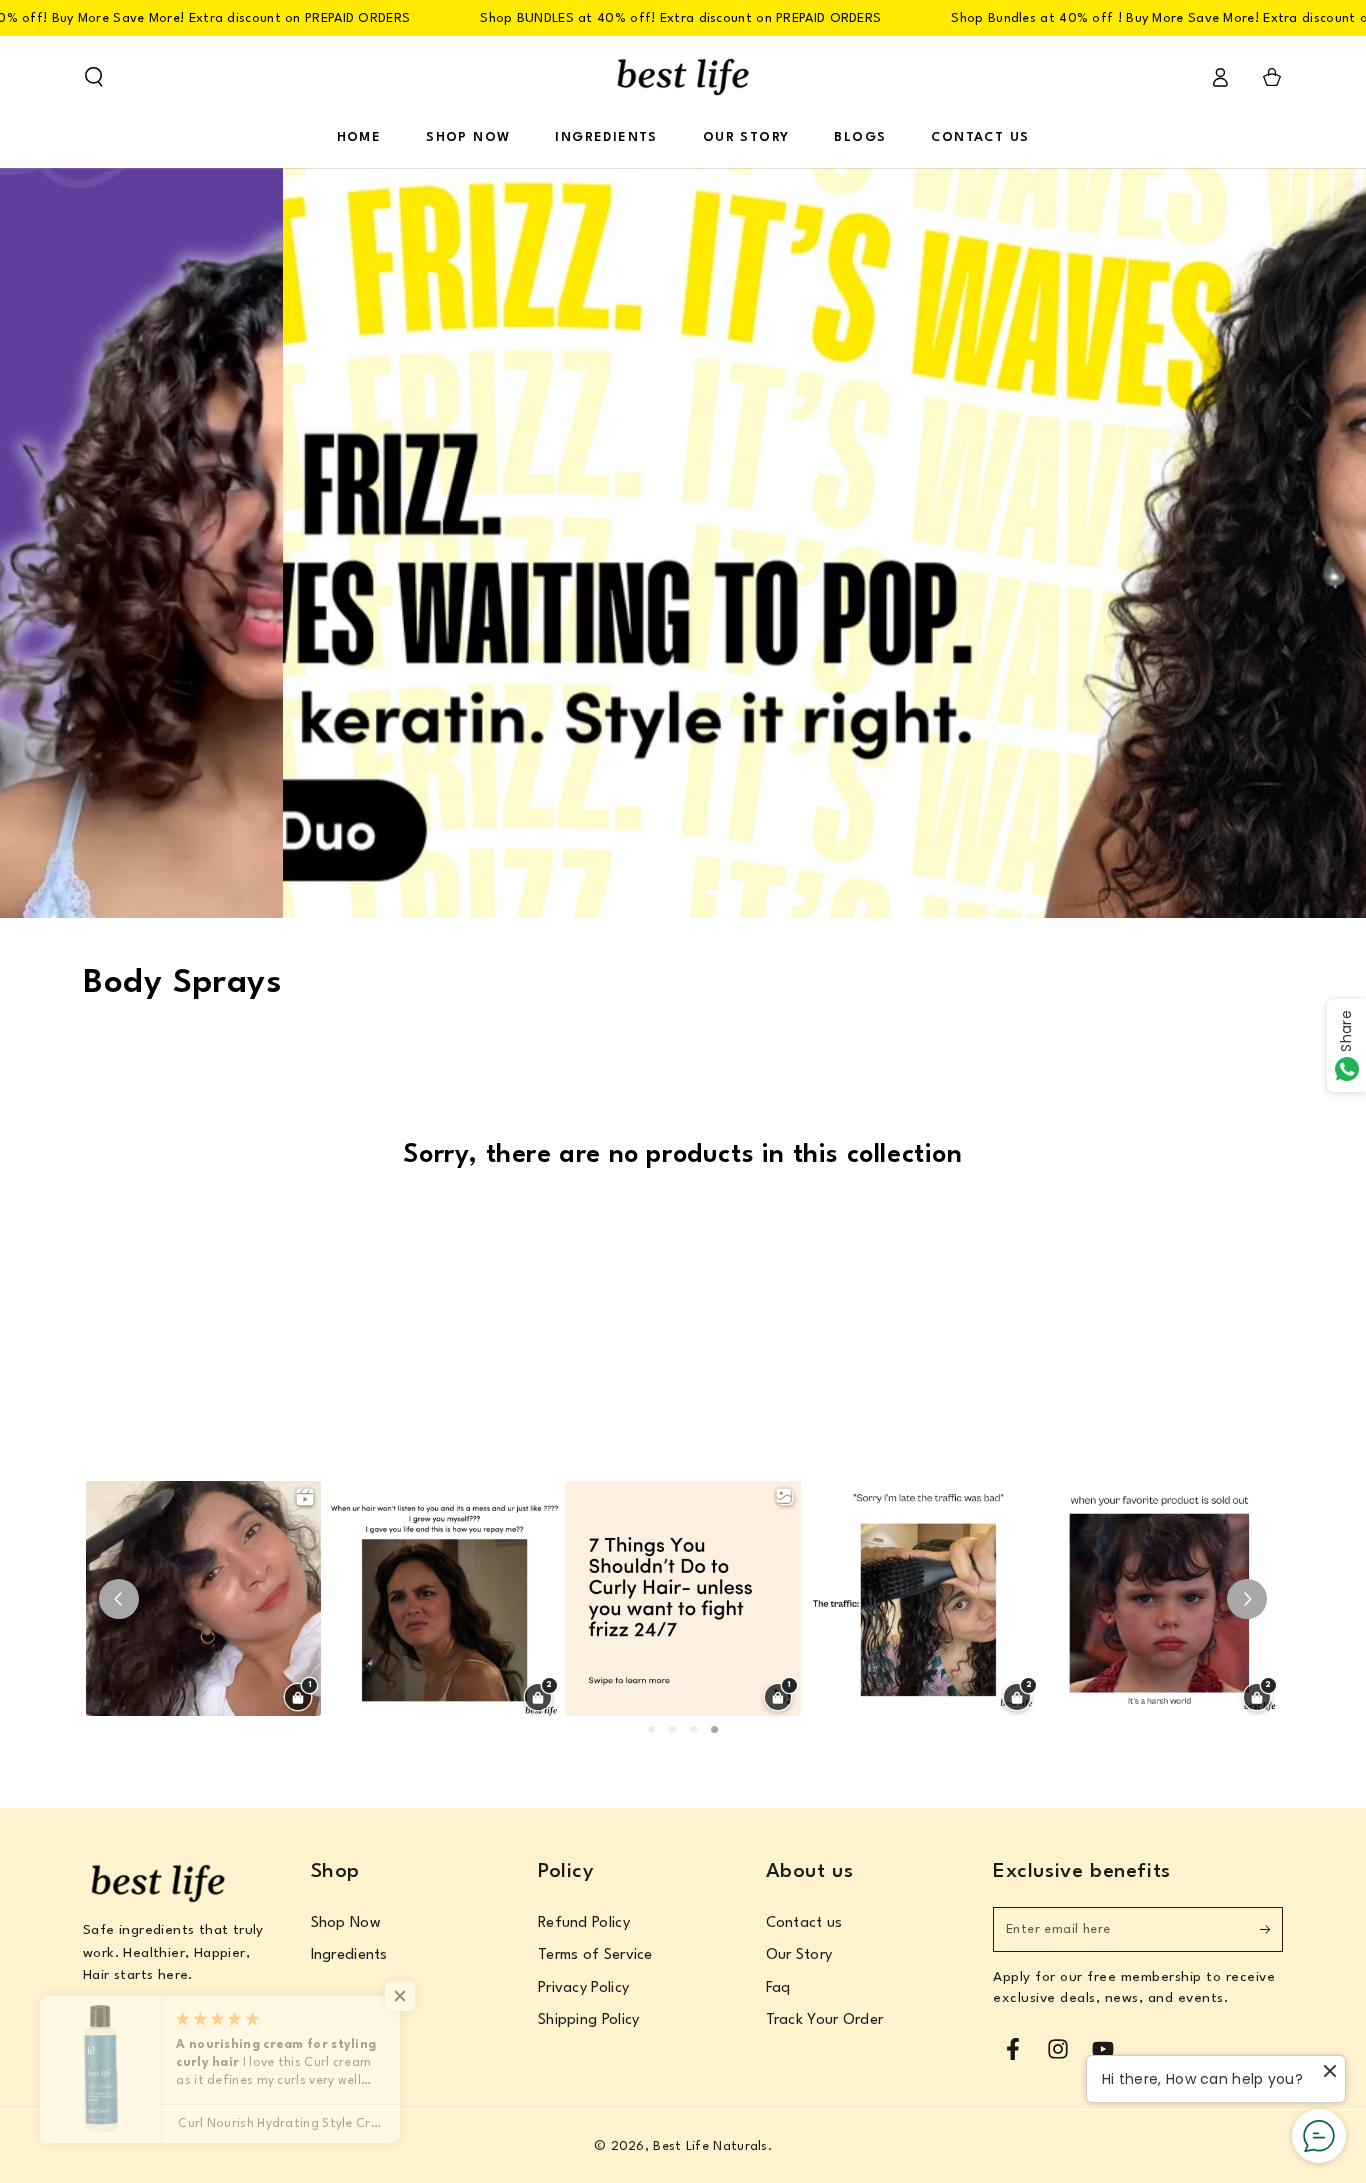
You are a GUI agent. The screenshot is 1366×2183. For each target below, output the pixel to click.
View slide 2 (683, 880)
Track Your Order (825, 2020)
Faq (778, 1988)
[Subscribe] (1271, 1929)
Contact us (804, 1923)
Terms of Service (595, 1955)
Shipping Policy (589, 2020)
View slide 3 (723, 880)
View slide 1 (643, 880)
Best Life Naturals (710, 2146)
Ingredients (349, 1955)
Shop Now (346, 1923)
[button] (94, 77)
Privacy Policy (583, 1988)
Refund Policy (584, 1923)
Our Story (799, 1955)
